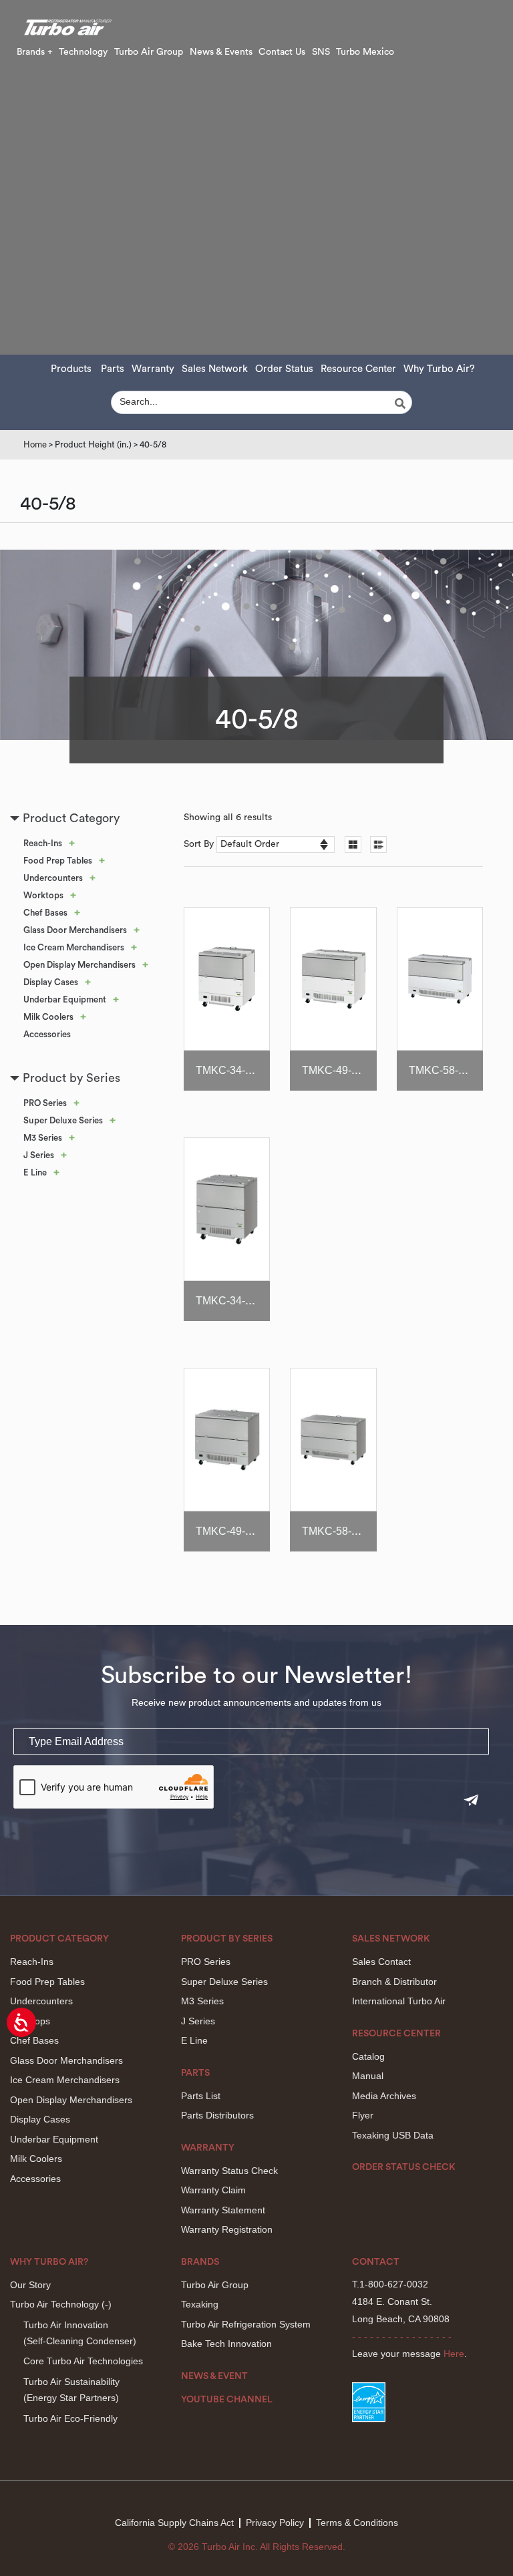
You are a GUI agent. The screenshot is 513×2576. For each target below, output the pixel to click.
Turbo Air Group (149, 52)
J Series (39, 1155)
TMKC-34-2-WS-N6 (242, 1070)
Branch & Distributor (394, 1982)
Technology (83, 52)
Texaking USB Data (393, 2135)
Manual (368, 2076)
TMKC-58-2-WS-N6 (456, 1070)
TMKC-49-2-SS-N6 (241, 1531)
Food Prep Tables (58, 861)
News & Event (214, 2376)
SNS (321, 52)
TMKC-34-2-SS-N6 (241, 1301)
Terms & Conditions (357, 2523)
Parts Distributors (217, 2115)
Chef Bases (45, 913)
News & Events (221, 52)
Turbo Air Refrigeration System (246, 2324)
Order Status (284, 369)
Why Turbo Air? (439, 369)
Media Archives (384, 2096)
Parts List (201, 2096)
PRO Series (45, 1103)
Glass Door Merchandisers (75, 930)
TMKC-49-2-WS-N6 (349, 1070)
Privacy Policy (275, 2523)
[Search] (402, 403)
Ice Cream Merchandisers (74, 947)
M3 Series (43, 1138)
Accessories (47, 1034)
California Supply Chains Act (174, 2523)
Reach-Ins (43, 843)
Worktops (43, 895)
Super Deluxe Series (63, 1120)
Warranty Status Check (229, 2171)
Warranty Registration (227, 2229)
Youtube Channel (227, 2400)
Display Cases (51, 982)
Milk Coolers (48, 1017)
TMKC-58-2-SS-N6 (347, 1531)
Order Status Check (404, 2167)
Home (35, 444)
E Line (35, 1172)
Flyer (363, 2115)
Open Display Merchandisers (79, 965)
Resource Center (358, 369)
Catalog (368, 2056)
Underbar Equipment (65, 999)
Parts (113, 369)
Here (454, 2354)
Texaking (200, 2304)
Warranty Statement (223, 2210)
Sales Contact (381, 1962)
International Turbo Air (399, 2001)
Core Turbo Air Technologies (83, 2361)
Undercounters (53, 878)
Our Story (30, 2285)
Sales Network (215, 369)
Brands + (35, 52)
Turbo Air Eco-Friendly (70, 2418)
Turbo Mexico (365, 52)
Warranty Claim (213, 2190)
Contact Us (282, 52)
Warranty (153, 369)
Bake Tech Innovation (226, 2344)
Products (71, 369)
